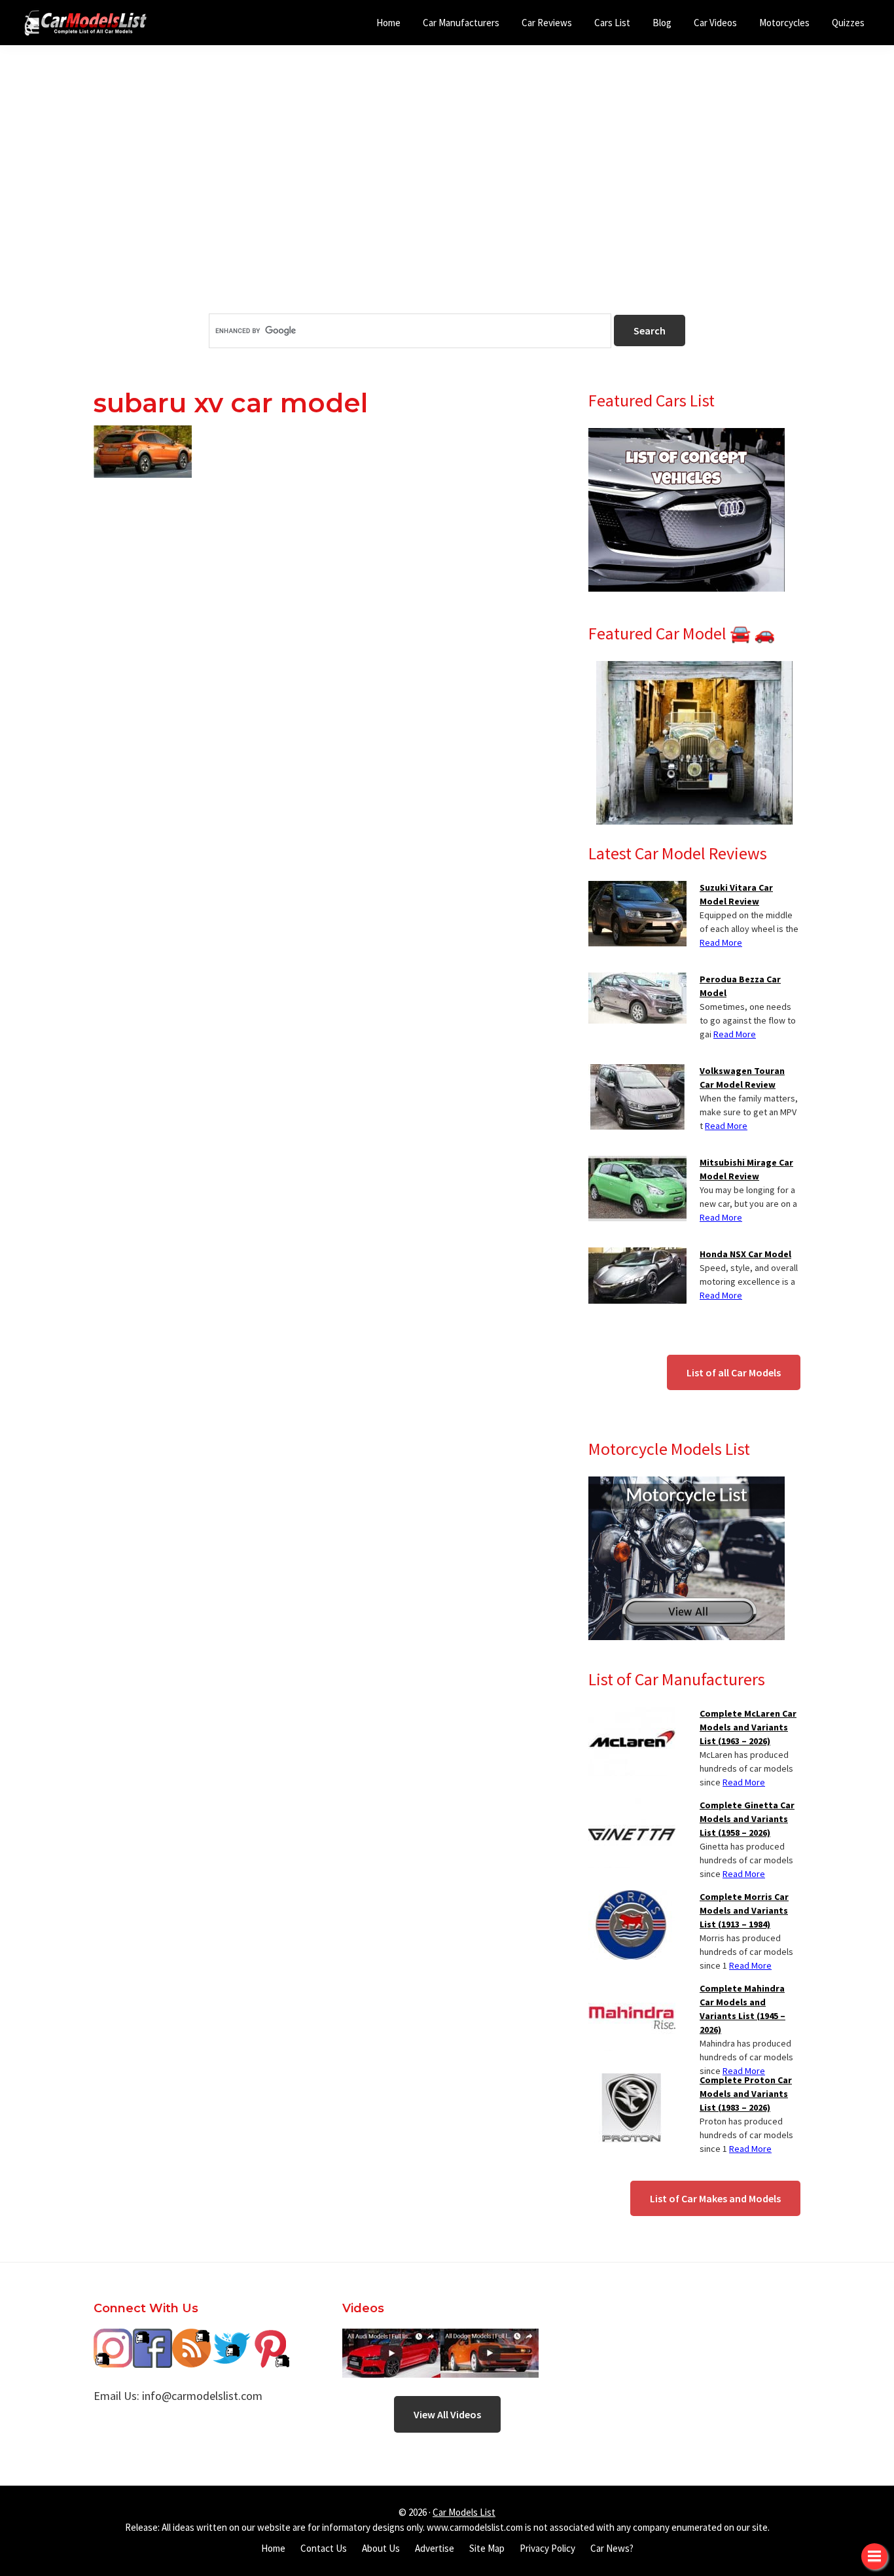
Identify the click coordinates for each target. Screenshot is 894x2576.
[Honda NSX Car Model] (637, 1255)
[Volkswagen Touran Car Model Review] (637, 1072)
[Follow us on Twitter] (231, 2338)
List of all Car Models (734, 1372)
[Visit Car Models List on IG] (113, 2338)
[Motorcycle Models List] (687, 1484)
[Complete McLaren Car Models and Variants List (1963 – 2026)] (632, 1715)
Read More (721, 942)
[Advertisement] (447, 202)
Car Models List (464, 2512)
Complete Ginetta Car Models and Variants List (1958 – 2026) (747, 1819)
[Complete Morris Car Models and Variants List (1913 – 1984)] (632, 1898)
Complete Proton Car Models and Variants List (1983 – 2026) (746, 2094)
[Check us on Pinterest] (270, 2338)
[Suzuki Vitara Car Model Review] (637, 889)
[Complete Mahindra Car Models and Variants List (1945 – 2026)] (632, 1990)
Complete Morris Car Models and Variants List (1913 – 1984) (744, 1910)
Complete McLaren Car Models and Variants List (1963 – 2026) (748, 1727)
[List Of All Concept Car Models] (687, 436)
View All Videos (447, 2414)
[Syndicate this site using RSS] (192, 2338)
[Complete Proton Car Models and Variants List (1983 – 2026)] (632, 2081)
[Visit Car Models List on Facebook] (152, 2338)
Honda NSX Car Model (745, 1254)
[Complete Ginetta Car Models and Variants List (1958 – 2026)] (632, 1806)
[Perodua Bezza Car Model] (637, 980)
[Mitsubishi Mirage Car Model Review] (637, 1164)
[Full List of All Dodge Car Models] (391, 2338)
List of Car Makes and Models (715, 2198)
